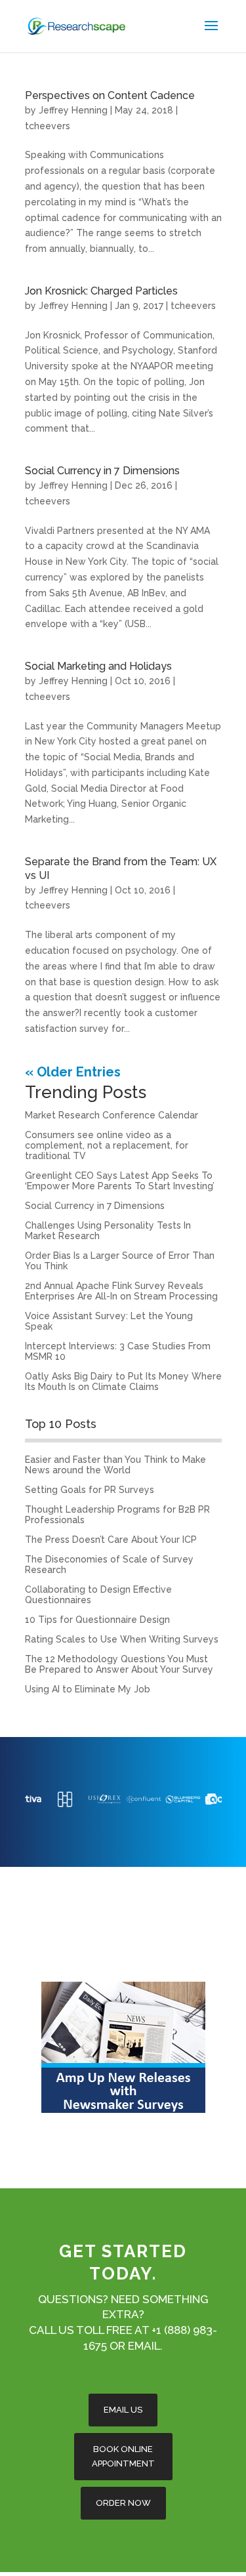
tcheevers (48, 126)
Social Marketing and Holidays (98, 666)
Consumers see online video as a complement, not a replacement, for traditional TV (107, 1145)
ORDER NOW (123, 2503)
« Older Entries (73, 1072)
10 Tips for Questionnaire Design (97, 1620)
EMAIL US (123, 2410)
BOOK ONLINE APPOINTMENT (123, 2456)
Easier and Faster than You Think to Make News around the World (115, 1465)
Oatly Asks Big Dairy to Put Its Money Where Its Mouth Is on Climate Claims (123, 1381)
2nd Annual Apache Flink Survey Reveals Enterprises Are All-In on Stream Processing (121, 1291)
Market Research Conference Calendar (112, 1115)
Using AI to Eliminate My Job (88, 1689)
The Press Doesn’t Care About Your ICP (111, 1540)
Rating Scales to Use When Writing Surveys (122, 1639)
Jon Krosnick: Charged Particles (101, 291)
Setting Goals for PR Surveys (90, 1490)
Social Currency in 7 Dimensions (102, 471)
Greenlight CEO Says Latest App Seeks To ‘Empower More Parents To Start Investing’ (120, 1181)
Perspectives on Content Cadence (110, 95)
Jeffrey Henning (73, 110)
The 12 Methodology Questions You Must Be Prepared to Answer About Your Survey (119, 1664)
